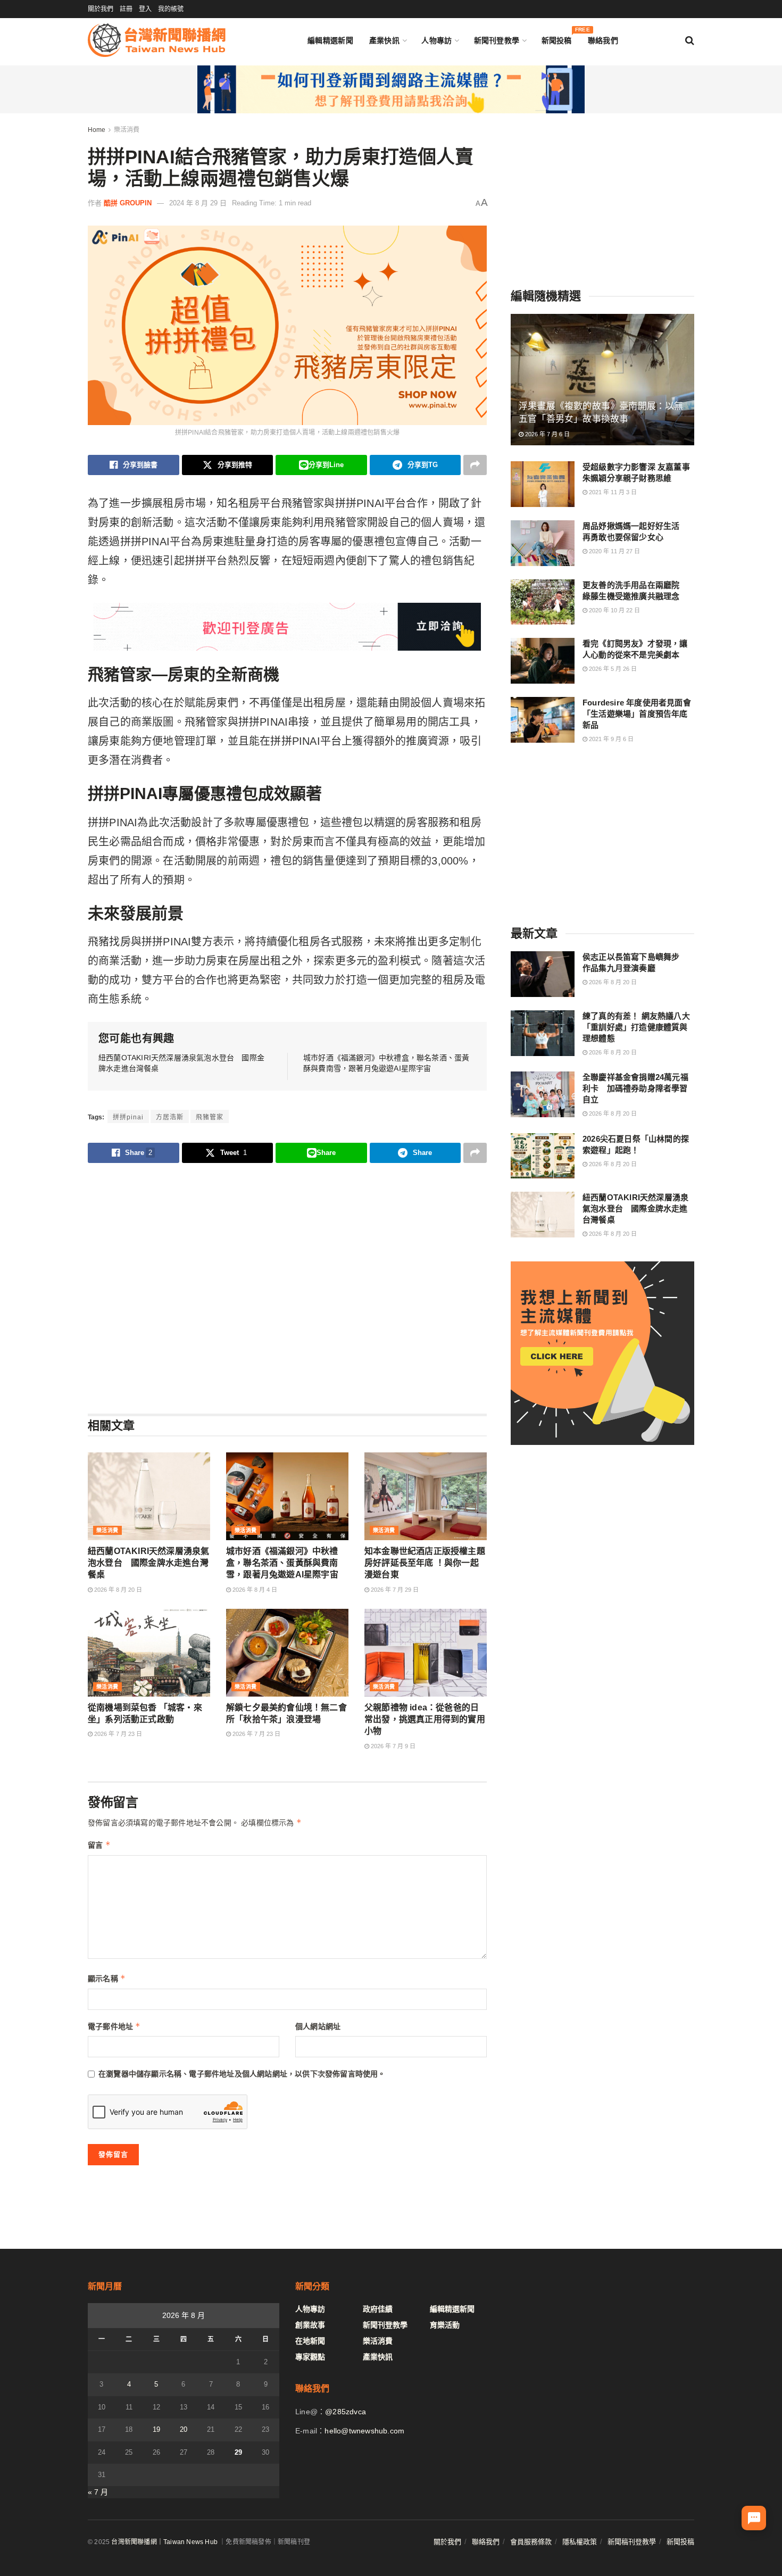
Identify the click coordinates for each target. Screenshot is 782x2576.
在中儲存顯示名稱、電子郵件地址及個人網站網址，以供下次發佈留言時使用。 (242, 2074)
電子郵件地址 (114, 2026)
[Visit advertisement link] (391, 89)
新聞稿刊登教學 (632, 2542)
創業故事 (310, 2325)
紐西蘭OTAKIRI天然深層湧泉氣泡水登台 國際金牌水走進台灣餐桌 (148, 1563)
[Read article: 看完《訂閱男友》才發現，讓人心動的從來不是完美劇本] (543, 661)
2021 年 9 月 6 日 (610, 739)
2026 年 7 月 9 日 (392, 1746)
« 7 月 (98, 2492)
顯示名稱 (107, 1978)
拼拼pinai (128, 1117)
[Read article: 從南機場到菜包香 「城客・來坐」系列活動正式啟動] (149, 1652)
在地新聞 (310, 2341)
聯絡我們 (603, 40)
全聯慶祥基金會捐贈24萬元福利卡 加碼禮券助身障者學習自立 (635, 1088)
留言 (99, 1845)
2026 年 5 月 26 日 (612, 669)
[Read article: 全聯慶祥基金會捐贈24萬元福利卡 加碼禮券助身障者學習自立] (543, 1094)
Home (97, 130)
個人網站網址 (318, 2026)
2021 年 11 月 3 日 (612, 492)
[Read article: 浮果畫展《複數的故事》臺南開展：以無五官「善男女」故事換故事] (602, 380)
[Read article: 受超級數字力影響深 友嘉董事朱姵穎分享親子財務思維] (543, 484)
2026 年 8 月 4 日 (254, 1590)
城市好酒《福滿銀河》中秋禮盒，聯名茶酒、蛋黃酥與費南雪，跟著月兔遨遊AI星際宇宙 (282, 1563)
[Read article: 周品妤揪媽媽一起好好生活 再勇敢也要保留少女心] (543, 543)
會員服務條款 (531, 2542)
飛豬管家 (210, 1117)
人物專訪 (436, 40)
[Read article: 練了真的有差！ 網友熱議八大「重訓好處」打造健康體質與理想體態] (543, 1033)
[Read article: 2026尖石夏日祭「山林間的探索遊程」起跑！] (543, 1156)
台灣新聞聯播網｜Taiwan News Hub (164, 2542)
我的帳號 (171, 9)
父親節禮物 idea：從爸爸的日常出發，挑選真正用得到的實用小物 (425, 1719)
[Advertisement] (287, 1288)
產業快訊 (384, 40)
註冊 (126, 9)
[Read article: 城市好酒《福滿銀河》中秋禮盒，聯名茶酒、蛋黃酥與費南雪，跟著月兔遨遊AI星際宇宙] (287, 1496)
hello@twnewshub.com (364, 2431)
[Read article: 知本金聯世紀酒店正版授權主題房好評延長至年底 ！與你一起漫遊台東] (426, 1496)
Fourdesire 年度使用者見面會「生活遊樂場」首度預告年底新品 (637, 714)
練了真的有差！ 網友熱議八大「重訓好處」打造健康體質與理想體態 (636, 1027)
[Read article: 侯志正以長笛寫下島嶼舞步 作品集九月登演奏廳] (543, 974)
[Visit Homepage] (157, 40)
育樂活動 (445, 2325)
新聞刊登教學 (497, 40)
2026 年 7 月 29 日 (394, 1590)
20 (184, 2429)
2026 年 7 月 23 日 (117, 1734)
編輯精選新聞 (330, 40)
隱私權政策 (580, 2542)
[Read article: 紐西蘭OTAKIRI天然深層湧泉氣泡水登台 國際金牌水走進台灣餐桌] (149, 1496)
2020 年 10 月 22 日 (614, 610)
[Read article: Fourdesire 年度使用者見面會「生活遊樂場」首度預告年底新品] (543, 720)
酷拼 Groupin (128, 203)
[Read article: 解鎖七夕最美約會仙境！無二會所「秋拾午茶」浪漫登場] (287, 1652)
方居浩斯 (170, 1117)
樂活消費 (127, 130)
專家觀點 (310, 2357)
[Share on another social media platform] (475, 465)
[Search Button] (690, 40)
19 (156, 2429)
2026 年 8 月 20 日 (117, 1590)
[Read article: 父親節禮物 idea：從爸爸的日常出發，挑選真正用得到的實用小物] (426, 1652)
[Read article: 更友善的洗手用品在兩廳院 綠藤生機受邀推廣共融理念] (543, 602)
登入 (145, 9)
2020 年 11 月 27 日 (614, 551)
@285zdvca (346, 2412)
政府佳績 (378, 2309)
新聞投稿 (557, 38)
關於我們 (101, 9)
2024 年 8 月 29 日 (198, 203)
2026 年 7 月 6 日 (547, 434)
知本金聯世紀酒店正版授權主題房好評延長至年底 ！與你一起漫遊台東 (425, 1563)
